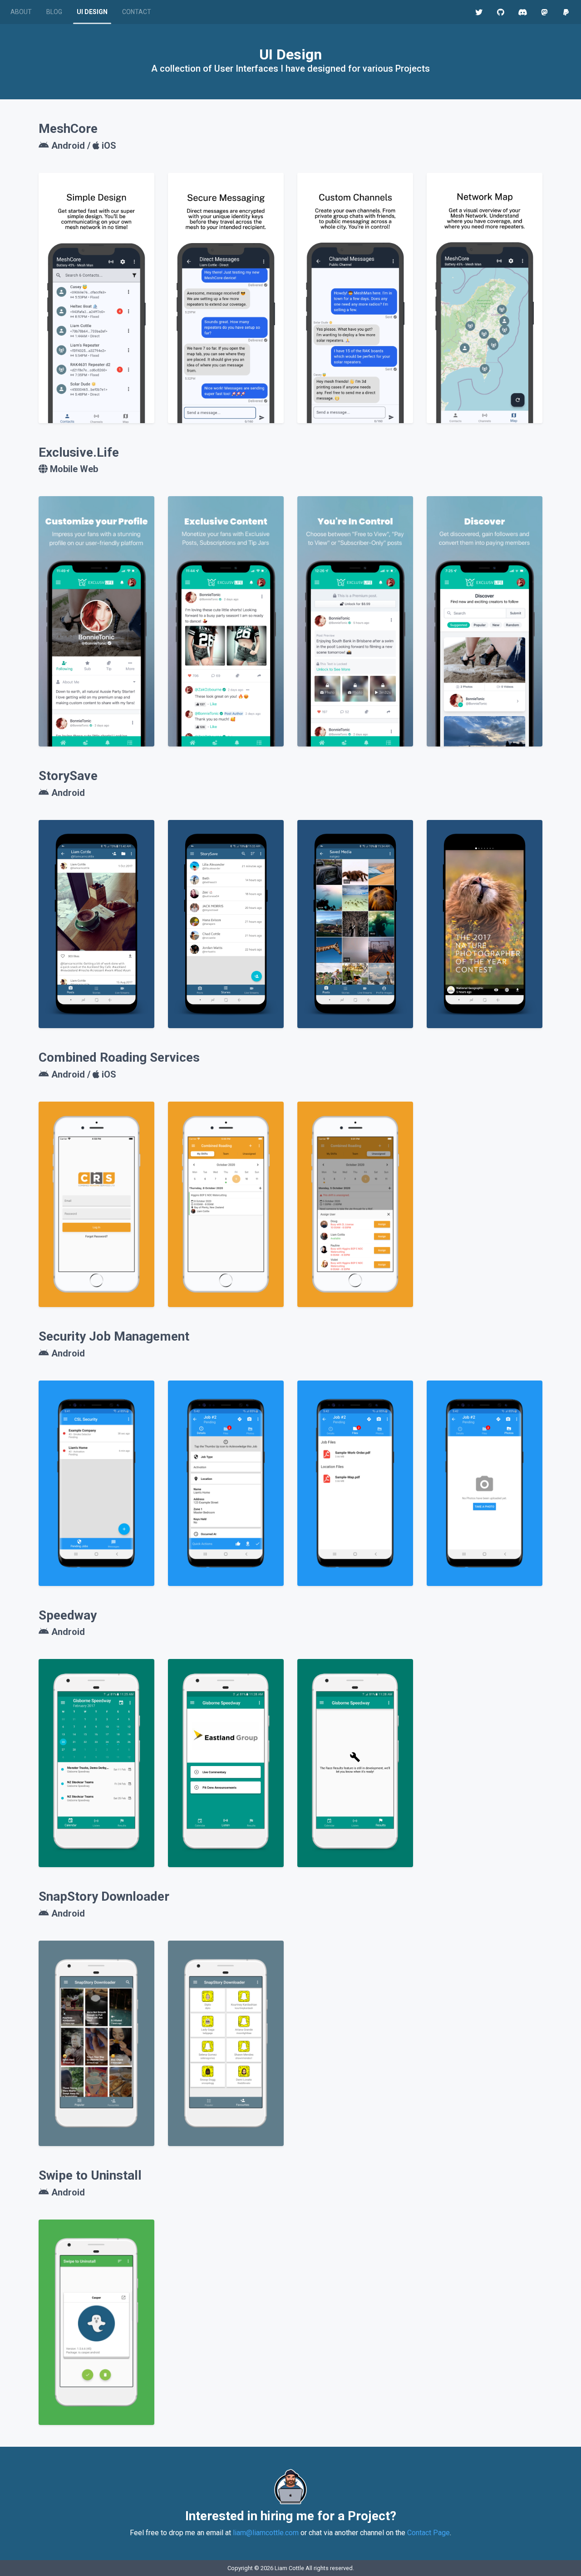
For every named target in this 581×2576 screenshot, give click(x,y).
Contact (137, 12)
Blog (54, 12)
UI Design (92, 12)
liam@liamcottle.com (266, 2533)
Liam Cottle (289, 2568)
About (21, 12)
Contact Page (428, 2533)
